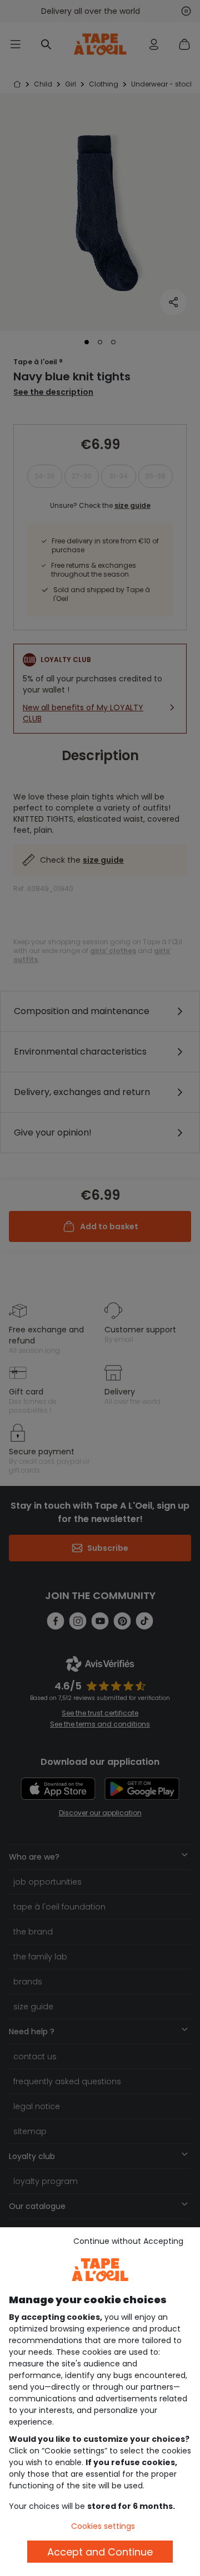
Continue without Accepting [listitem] (128, 2241)
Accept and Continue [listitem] (100, 2552)
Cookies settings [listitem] (103, 2526)
